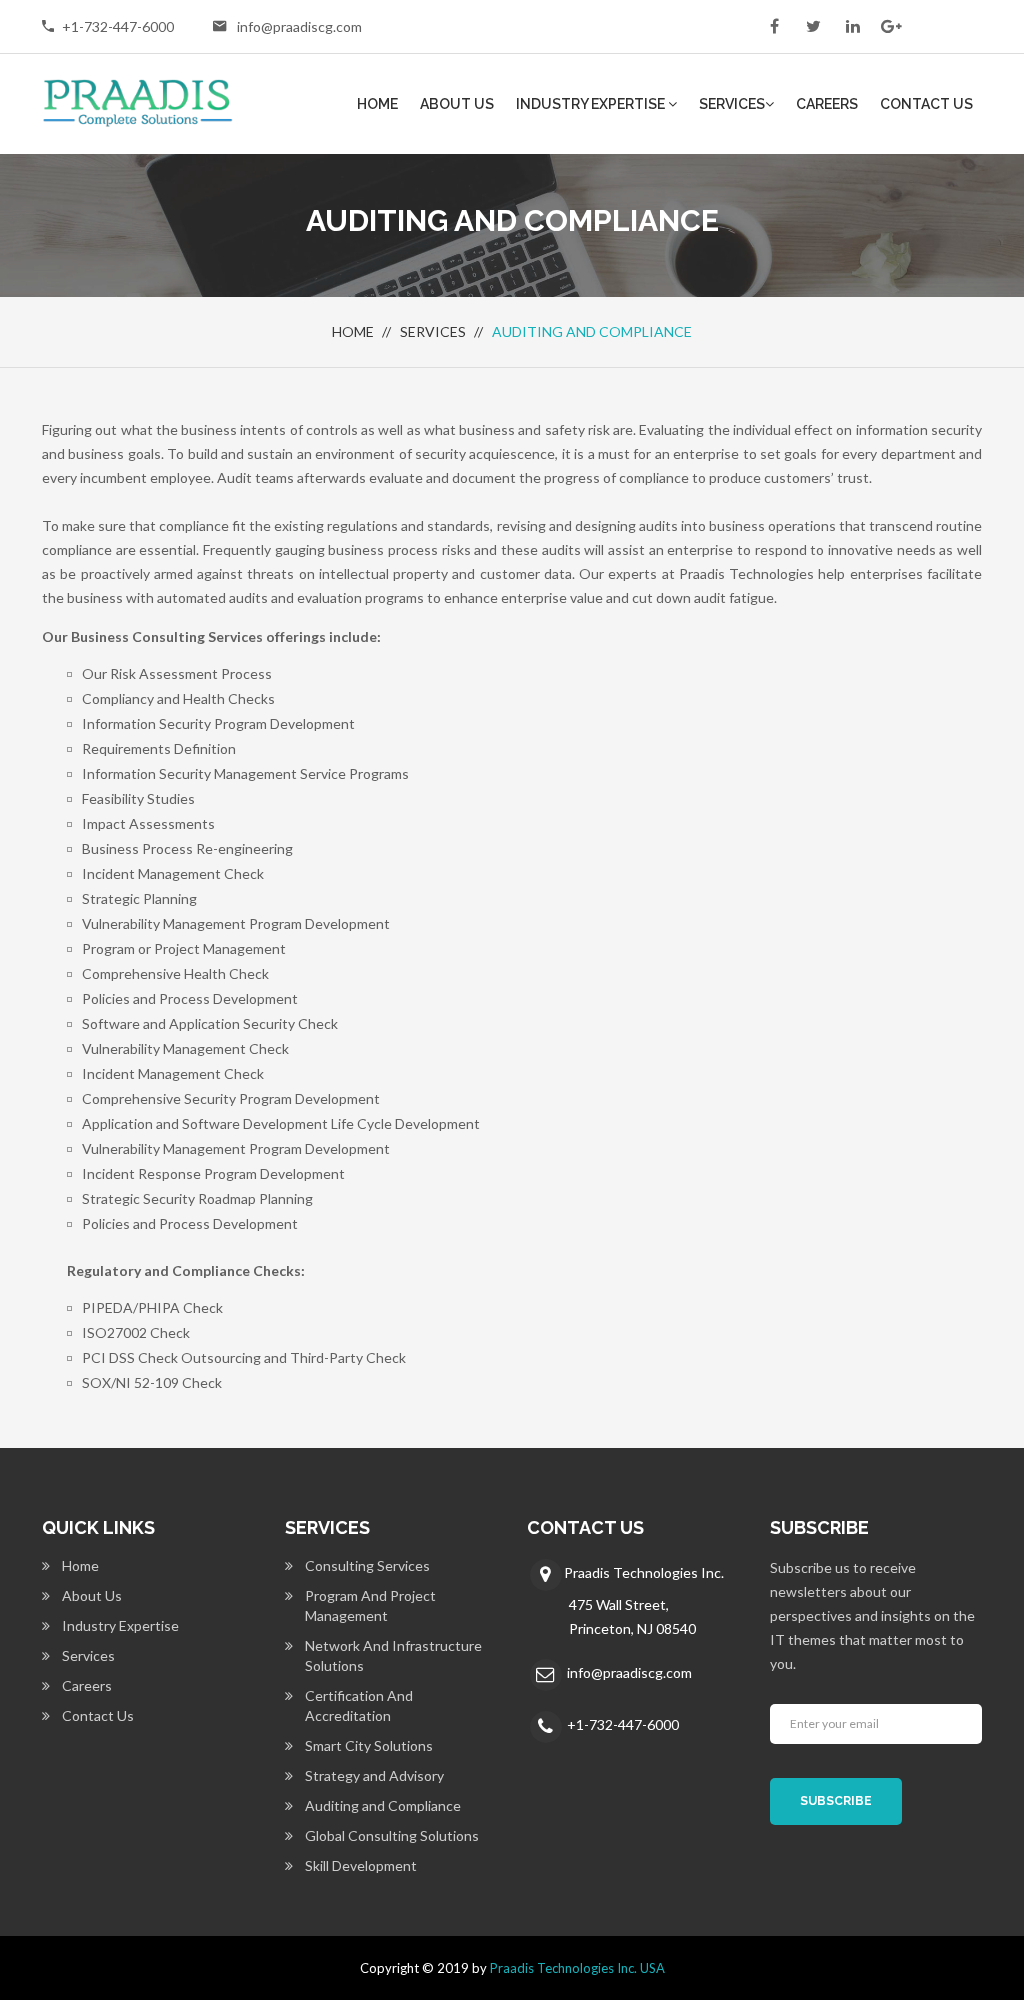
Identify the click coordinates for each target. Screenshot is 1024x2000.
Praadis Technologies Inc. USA (577, 1968)
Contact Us (926, 104)
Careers (827, 104)
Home (377, 104)
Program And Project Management (370, 1605)
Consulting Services (367, 1565)
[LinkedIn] (852, 25)
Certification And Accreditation (359, 1705)
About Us (457, 104)
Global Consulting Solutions (392, 1835)
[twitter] (813, 25)
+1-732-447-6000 (118, 26)
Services (732, 104)
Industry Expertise (592, 104)
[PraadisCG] (137, 101)
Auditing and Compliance (383, 1805)
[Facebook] (774, 25)
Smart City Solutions (369, 1745)
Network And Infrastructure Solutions (393, 1655)
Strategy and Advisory (374, 1775)
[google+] (891, 25)
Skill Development (361, 1865)
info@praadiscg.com (299, 26)
